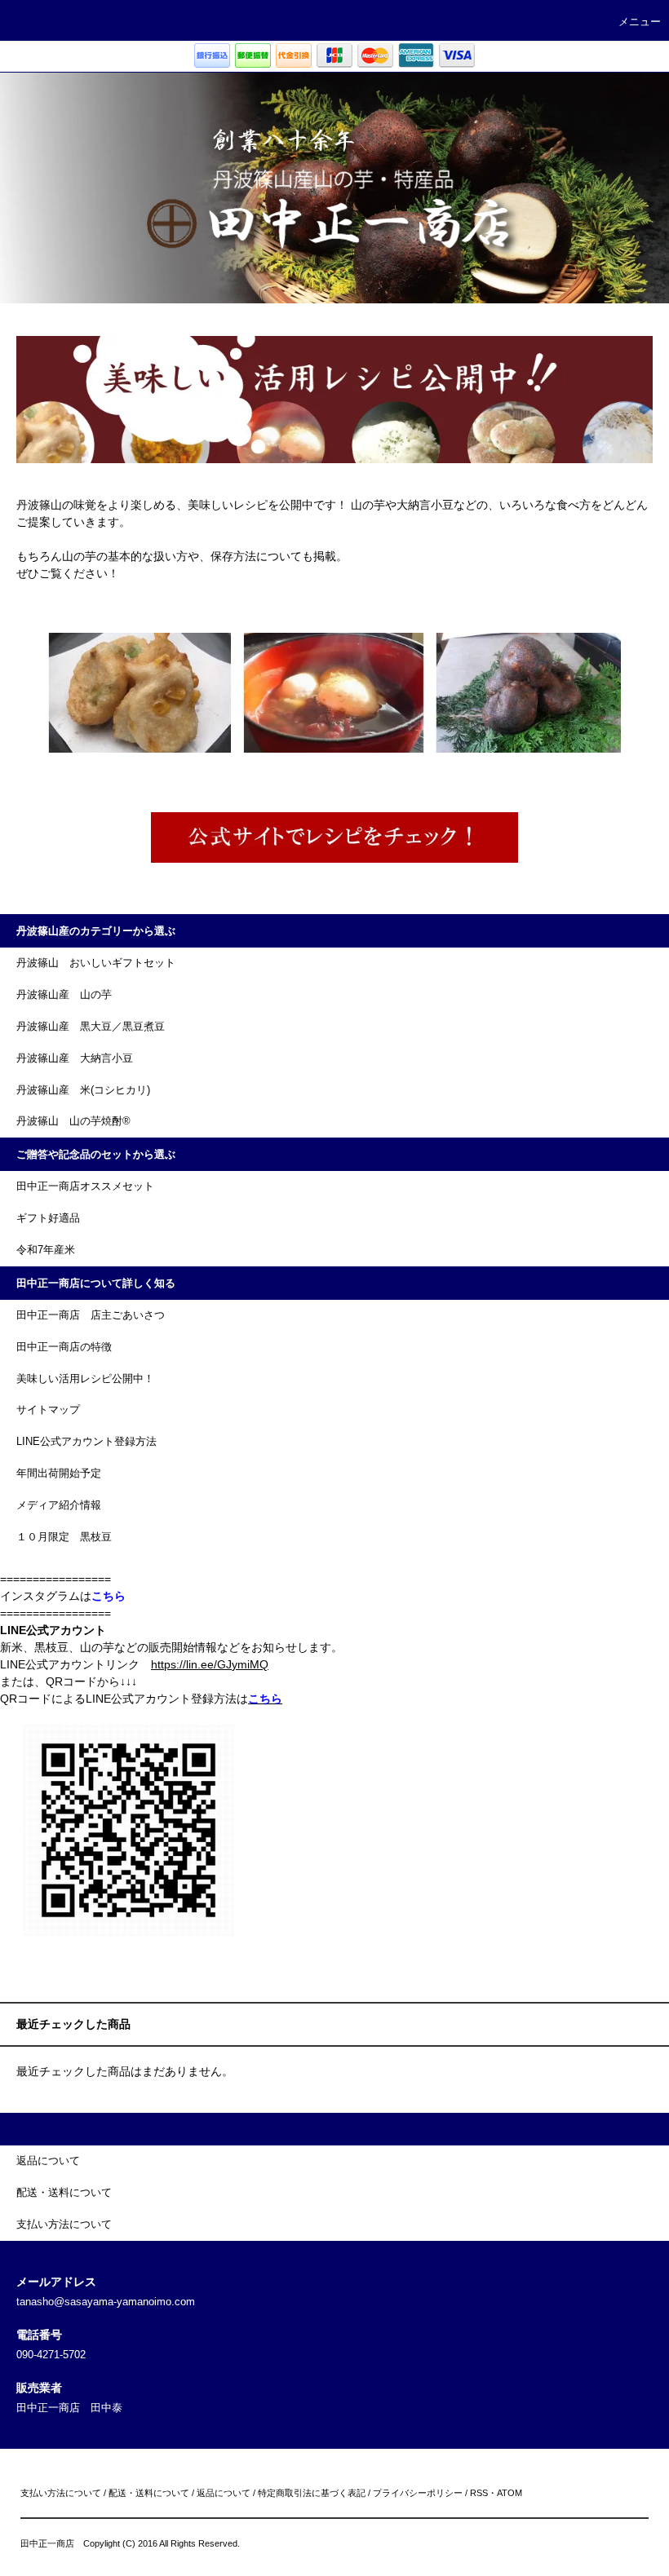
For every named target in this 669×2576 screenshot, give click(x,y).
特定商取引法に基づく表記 (312, 2493)
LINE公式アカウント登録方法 (86, 1442)
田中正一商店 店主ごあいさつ (91, 1315)
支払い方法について (61, 2493)
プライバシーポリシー (418, 2493)
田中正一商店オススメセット (85, 1186)
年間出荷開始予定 (59, 1474)
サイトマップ (48, 1410)
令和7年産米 (46, 1250)
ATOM (510, 2493)
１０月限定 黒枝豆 (64, 1537)
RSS (479, 2493)
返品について (224, 2493)
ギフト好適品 (48, 1218)
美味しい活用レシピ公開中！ (85, 1379)
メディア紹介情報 (59, 1505)
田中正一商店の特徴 (64, 1347)
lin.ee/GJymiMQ (227, 1664)
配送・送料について (149, 2493)
